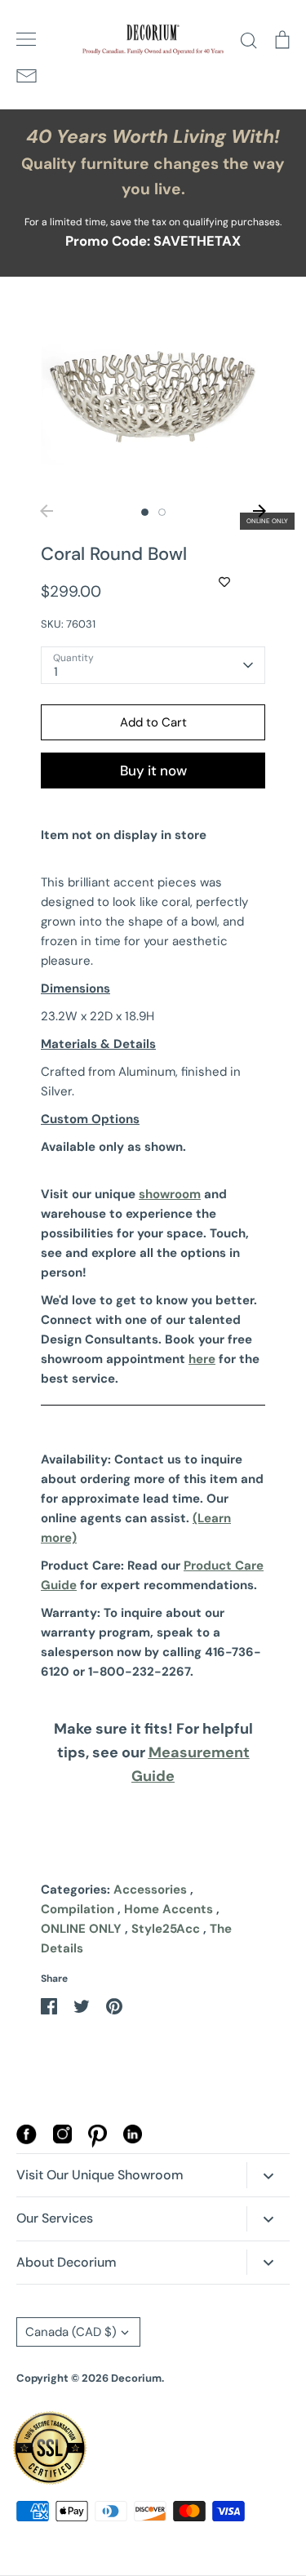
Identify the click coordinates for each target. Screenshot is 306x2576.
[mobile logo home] (153, 40)
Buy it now (153, 771)
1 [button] (145, 512)
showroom (170, 1194)
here (202, 1359)
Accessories (150, 1890)
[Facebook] (27, 2140)
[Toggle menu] (26, 39)
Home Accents (169, 1909)
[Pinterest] (98, 2143)
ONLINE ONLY (81, 1929)
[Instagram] (62, 2139)
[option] (153, 395)
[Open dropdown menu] (268, 2175)
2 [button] (162, 512)
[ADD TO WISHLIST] (224, 582)
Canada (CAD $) (71, 2332)
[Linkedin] (133, 2139)
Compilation (78, 1909)
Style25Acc (166, 1929)
